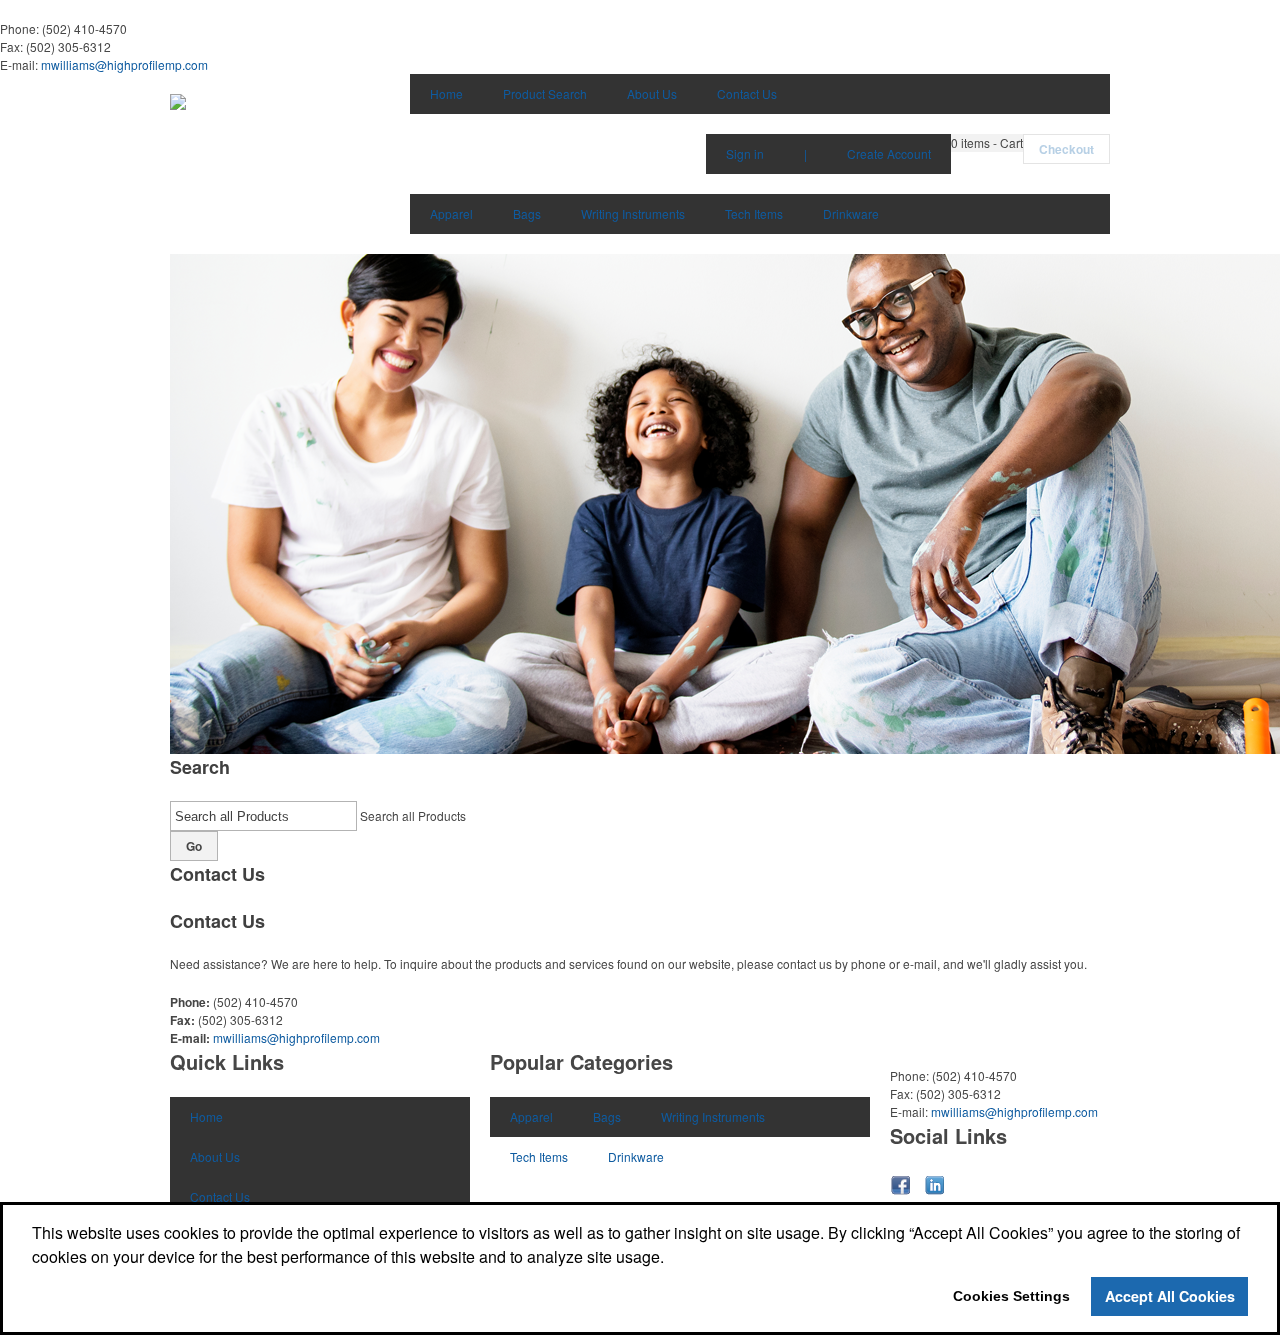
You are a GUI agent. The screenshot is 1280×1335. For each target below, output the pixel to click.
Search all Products (413, 815)
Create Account (889, 153)
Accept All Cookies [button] (1170, 1296)
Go (194, 846)
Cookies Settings (1011, 1296)
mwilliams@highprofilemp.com (124, 64)
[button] (987, 143)
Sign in (745, 153)
